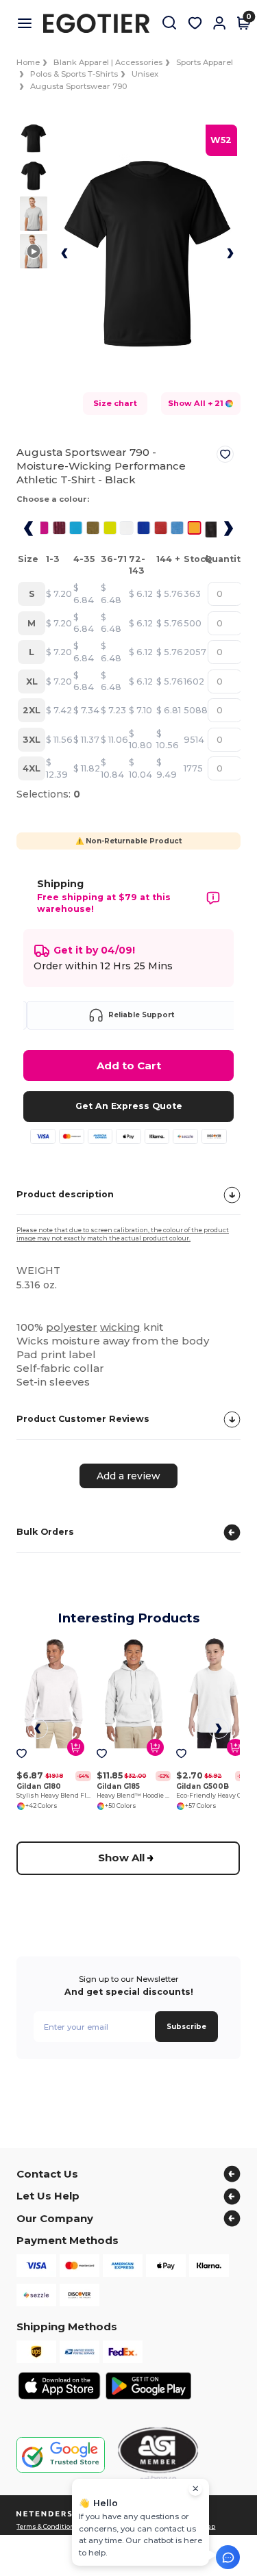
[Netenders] (46, 2514)
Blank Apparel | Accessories (108, 62)
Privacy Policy (108, 2527)
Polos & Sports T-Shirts (74, 74)
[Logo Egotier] (101, 23)
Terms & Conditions (48, 2527)
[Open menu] (30, 23)
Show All (122, 1858)
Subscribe (186, 2027)
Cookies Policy (159, 2527)
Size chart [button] (115, 403)
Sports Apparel (205, 62)
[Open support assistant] (228, 2557)
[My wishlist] (195, 23)
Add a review (128, 1475)
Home (28, 62)
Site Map (202, 2527)
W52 (221, 140)
